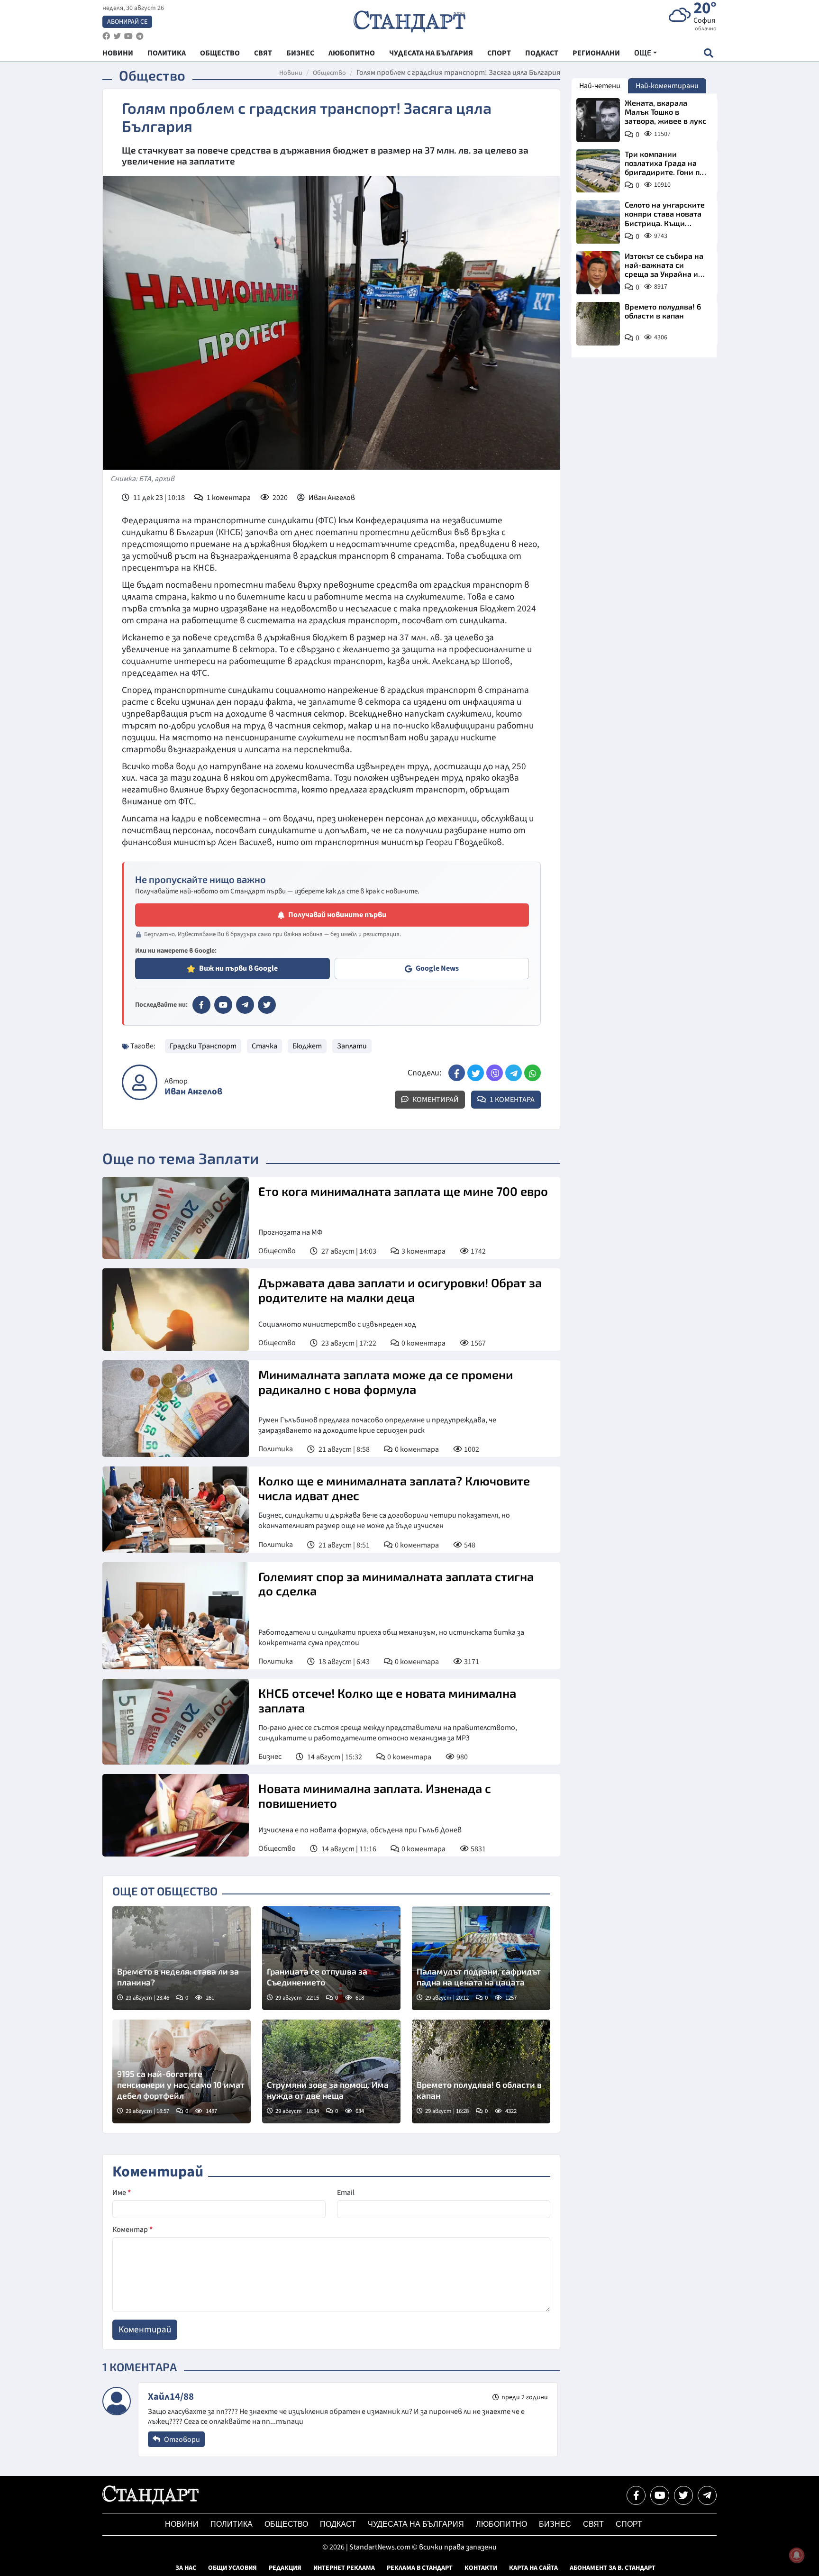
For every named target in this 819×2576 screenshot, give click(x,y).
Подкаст (338, 2524)
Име (122, 2193)
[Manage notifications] (797, 2555)
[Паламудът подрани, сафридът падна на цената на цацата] (481, 1958)
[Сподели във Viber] (495, 1073)
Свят (593, 2524)
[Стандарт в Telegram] (245, 1005)
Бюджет (307, 1046)
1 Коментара (511, 1100)
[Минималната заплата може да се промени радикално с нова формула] (176, 1409)
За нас (186, 2568)
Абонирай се (127, 22)
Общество (329, 73)
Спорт (629, 2524)
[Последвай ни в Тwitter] (683, 2495)
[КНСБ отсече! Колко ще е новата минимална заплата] (176, 1722)
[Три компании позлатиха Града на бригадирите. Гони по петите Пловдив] (598, 171)
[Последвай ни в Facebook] (636, 2495)
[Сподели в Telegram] (514, 1073)
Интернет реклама (344, 2568)
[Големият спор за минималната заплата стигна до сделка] (176, 1616)
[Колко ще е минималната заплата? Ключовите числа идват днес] (176, 1509)
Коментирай (435, 1100)
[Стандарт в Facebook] (201, 1005)
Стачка (264, 1046)
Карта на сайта (533, 2568)
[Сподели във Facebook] (457, 1073)
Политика (276, 1449)
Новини (291, 73)
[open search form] (708, 53)
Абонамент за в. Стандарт (613, 2568)
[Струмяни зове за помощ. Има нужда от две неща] (331, 2071)
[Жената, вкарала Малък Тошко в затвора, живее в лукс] (598, 120)
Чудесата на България (416, 2524)
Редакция (285, 2568)
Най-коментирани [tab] (667, 86)
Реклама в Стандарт (420, 2568)
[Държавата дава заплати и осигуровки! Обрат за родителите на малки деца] (176, 1310)
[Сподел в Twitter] (476, 1073)
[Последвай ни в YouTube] (660, 2495)
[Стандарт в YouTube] (223, 1005)
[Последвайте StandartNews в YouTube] (128, 36)
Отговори (181, 2439)
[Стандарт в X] (267, 1005)
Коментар (132, 2230)
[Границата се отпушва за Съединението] (331, 1958)
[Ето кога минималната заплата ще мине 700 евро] (176, 1218)
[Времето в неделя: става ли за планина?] (182, 1958)
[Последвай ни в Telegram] (707, 2495)
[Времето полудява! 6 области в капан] (481, 2071)
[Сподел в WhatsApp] (532, 1073)
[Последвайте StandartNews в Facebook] (106, 36)
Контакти (481, 2568)
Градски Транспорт (203, 1046)
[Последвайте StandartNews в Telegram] (140, 36)
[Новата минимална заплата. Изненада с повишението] (176, 1815)
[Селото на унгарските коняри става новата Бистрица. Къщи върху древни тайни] (598, 222)
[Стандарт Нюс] (150, 2502)
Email (346, 2193)
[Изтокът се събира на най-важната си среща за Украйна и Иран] (598, 273)
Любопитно (501, 2524)
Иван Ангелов (332, 498)
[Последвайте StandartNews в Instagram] (117, 36)
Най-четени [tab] (600, 86)
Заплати (352, 1046)
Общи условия (232, 2568)
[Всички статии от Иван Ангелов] (140, 1082)
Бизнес (270, 1757)
